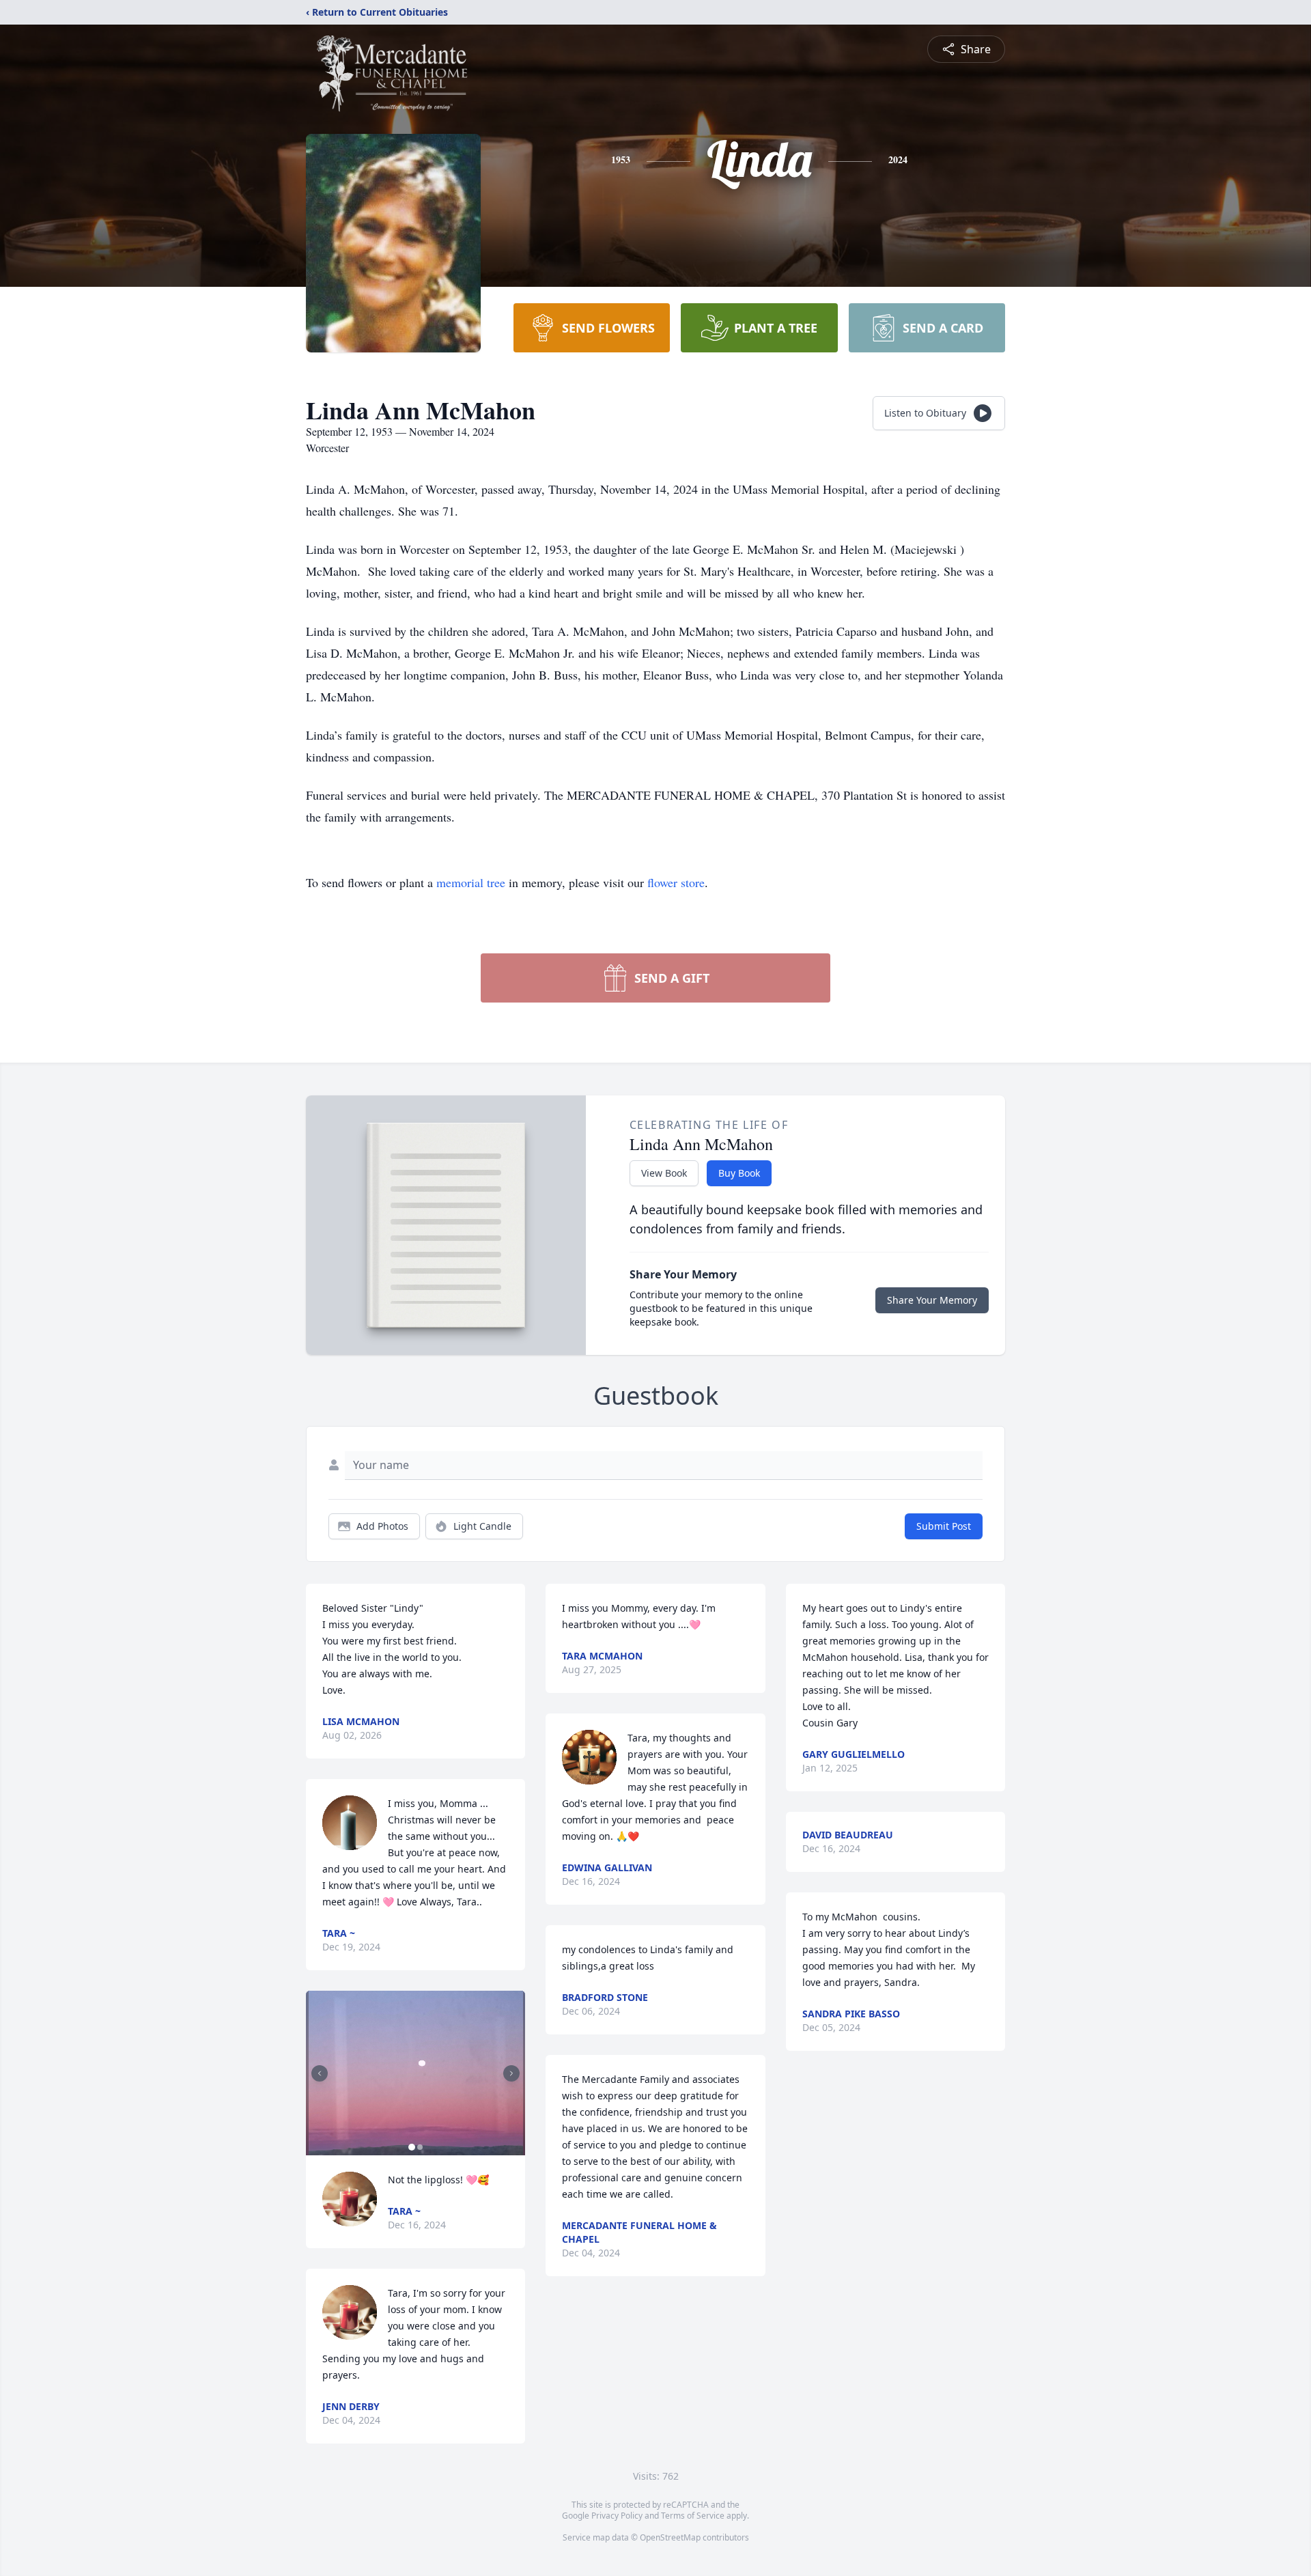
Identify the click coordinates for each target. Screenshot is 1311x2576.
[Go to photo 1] (412, 2147)
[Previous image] (320, 2073)
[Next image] (511, 2073)
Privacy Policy (617, 2516)
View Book (664, 1173)
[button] (416, 2073)
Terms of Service (693, 2516)
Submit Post (944, 1526)
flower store (676, 882)
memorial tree (471, 882)
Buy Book (739, 1173)
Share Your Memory (932, 1300)
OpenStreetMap (670, 2537)
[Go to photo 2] (420, 2147)
